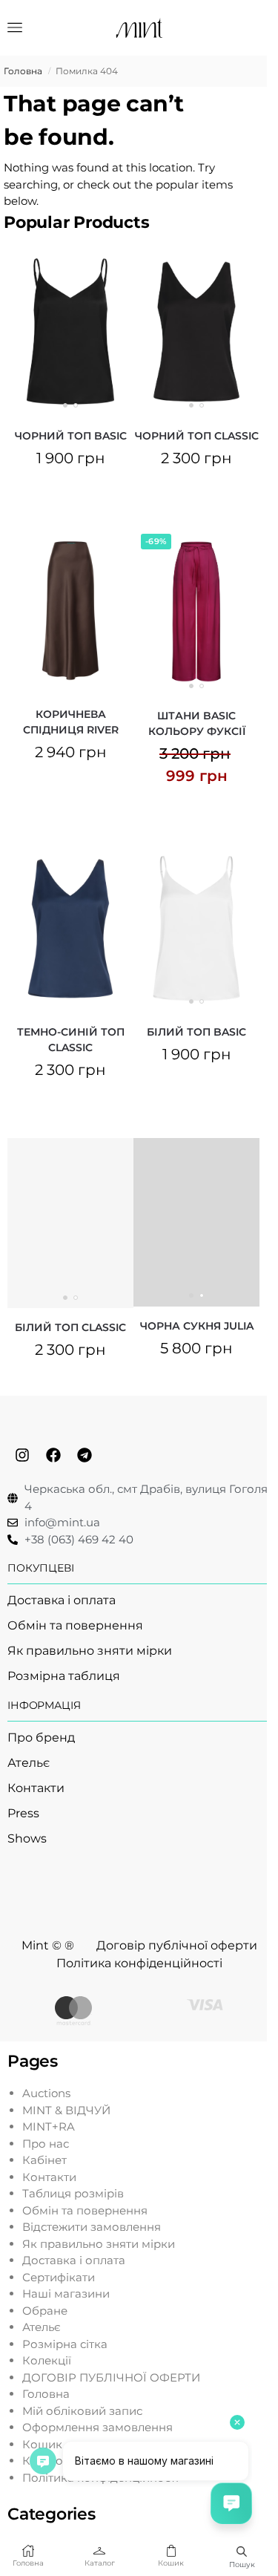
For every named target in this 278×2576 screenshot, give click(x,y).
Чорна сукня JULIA (197, 1326)
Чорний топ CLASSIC (197, 436)
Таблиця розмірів (73, 2193)
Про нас (46, 2144)
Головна (23, 71)
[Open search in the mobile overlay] (242, 2551)
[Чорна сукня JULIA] (196, 1222)
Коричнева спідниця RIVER (71, 722)
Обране (45, 2311)
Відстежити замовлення (92, 2227)
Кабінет (44, 2160)
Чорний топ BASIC (71, 436)
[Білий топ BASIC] (196, 928)
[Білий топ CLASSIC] (70, 1223)
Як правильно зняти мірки (99, 2244)
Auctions (46, 2093)
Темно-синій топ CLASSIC (71, 1040)
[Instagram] (22, 1455)
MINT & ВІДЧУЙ (66, 2110)
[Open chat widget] (231, 2503)
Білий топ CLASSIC (70, 1327)
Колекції (47, 2360)
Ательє (42, 2327)
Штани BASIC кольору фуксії (197, 723)
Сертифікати (59, 2277)
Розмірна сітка (65, 2344)
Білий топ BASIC (196, 1032)
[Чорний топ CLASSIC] (196, 331)
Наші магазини (66, 2294)
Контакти (49, 2177)
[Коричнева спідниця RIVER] (70, 611)
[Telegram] (85, 1455)
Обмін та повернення (85, 2210)
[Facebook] (53, 1455)
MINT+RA (49, 2126)
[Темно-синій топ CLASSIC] (70, 928)
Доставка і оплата (74, 2260)
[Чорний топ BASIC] (70, 331)
